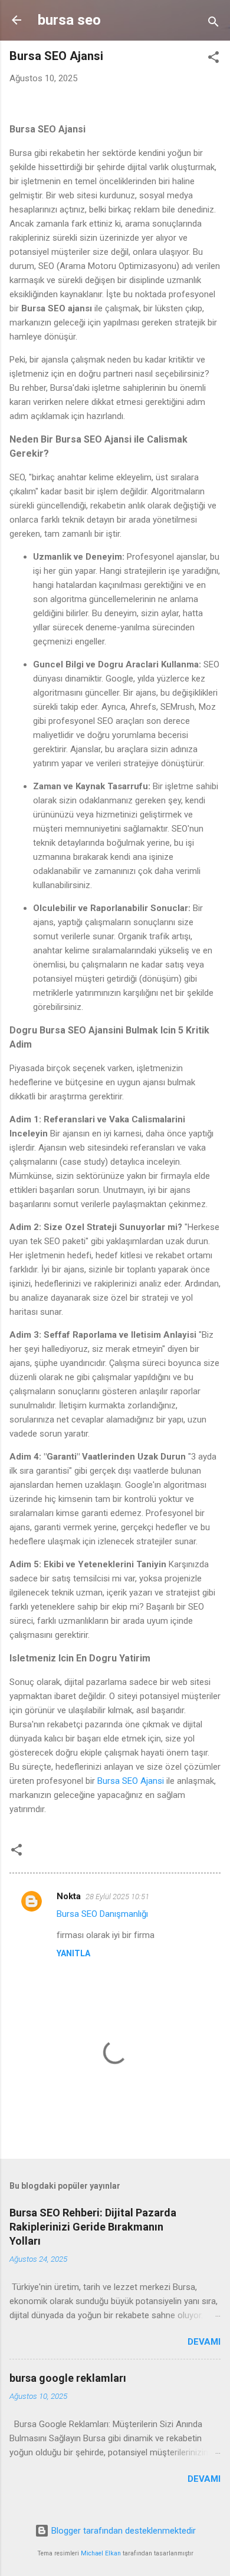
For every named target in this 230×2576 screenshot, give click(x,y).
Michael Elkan (101, 2553)
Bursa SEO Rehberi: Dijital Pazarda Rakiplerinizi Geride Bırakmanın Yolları (93, 2227)
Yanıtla (73, 1953)
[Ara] (213, 24)
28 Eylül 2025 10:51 (117, 1897)
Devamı (204, 2342)
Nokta (69, 1896)
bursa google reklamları (68, 2378)
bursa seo (69, 20)
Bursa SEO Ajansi (131, 1781)
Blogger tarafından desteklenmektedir (122, 2531)
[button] (213, 59)
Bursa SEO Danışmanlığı (102, 1914)
